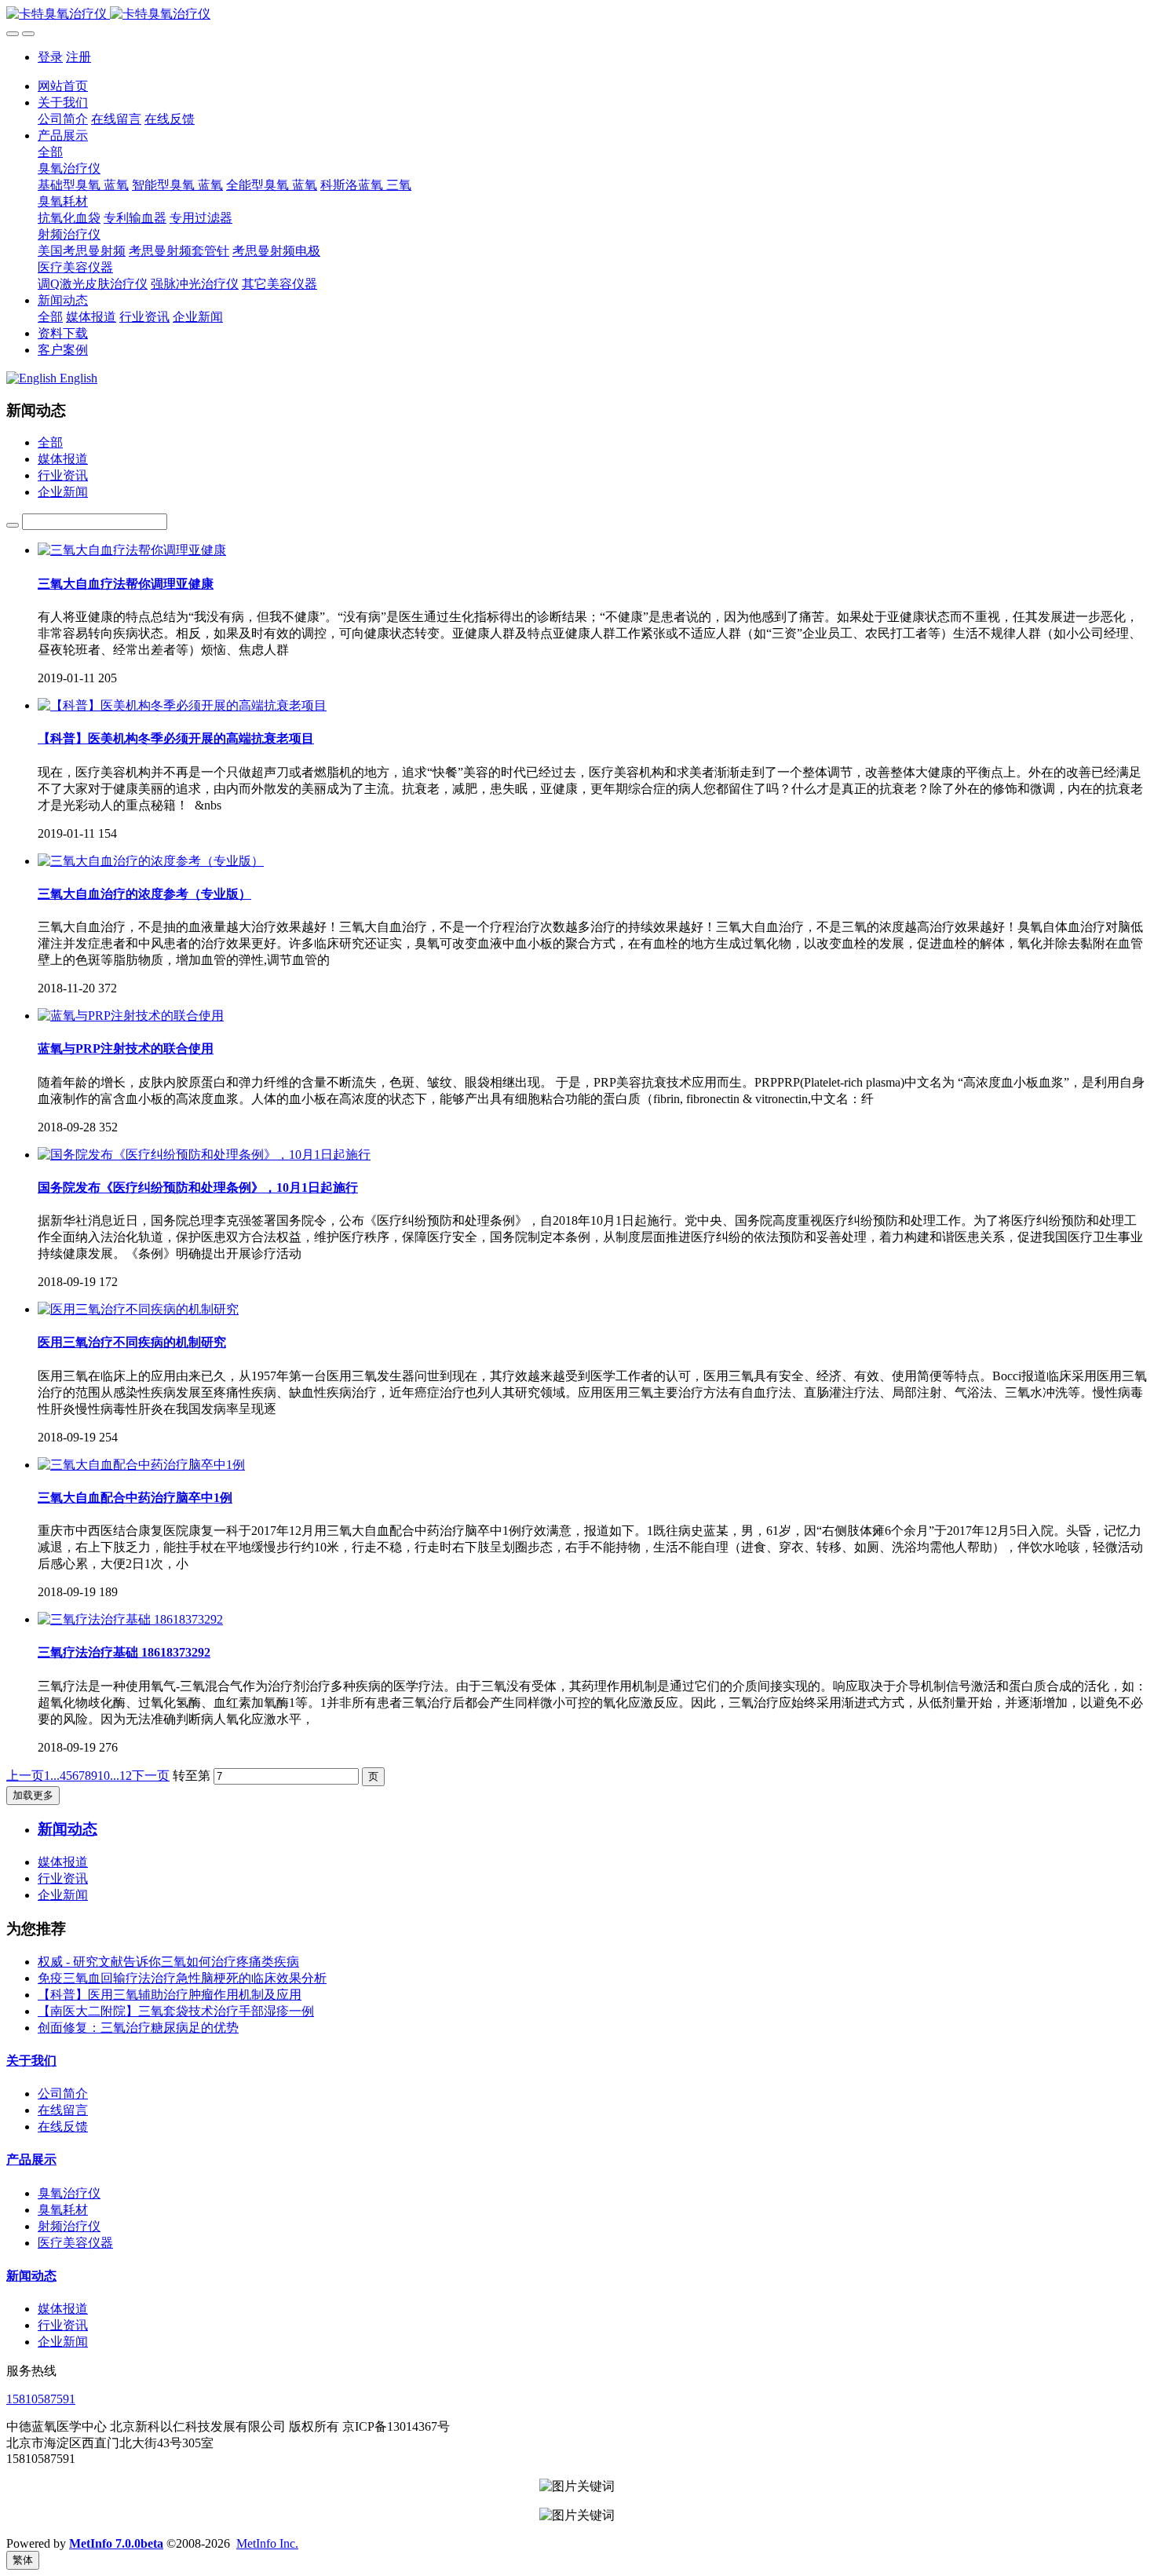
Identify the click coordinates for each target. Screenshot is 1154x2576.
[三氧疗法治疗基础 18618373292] (130, 1619)
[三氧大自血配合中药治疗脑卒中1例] (141, 1465)
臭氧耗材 (63, 2210)
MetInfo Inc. (267, 2543)
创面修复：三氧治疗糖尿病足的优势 (138, 2028)
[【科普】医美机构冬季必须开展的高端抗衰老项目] (182, 705)
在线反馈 (63, 2127)
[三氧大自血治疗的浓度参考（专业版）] (151, 861)
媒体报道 (63, 459)
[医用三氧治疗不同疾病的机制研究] (138, 1309)
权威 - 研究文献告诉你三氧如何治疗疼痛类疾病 (168, 1962)
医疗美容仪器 (75, 2243)
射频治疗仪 (69, 2226)
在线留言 (63, 2110)
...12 (121, 1776)
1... (52, 1776)
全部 (50, 152)
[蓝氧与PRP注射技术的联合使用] (131, 1016)
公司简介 (63, 2094)
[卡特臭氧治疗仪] (577, 15)
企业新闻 (63, 492)
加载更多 (33, 1795)
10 (104, 1776)
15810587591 (41, 2399)
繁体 (23, 2560)
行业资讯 (63, 475)
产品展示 (31, 2159)
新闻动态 (31, 2276)
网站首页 (63, 86)
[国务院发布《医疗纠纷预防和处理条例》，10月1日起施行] (204, 1155)
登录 (50, 57)
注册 (79, 57)
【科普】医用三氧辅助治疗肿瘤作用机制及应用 (170, 1995)
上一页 (25, 1776)
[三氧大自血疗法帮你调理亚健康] (132, 550)
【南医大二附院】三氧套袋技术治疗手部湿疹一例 (176, 2011)
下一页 (151, 1776)
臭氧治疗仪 (69, 2193)
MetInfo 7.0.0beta (116, 2543)
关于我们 (31, 2061)
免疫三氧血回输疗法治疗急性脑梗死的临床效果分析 (182, 1978)
